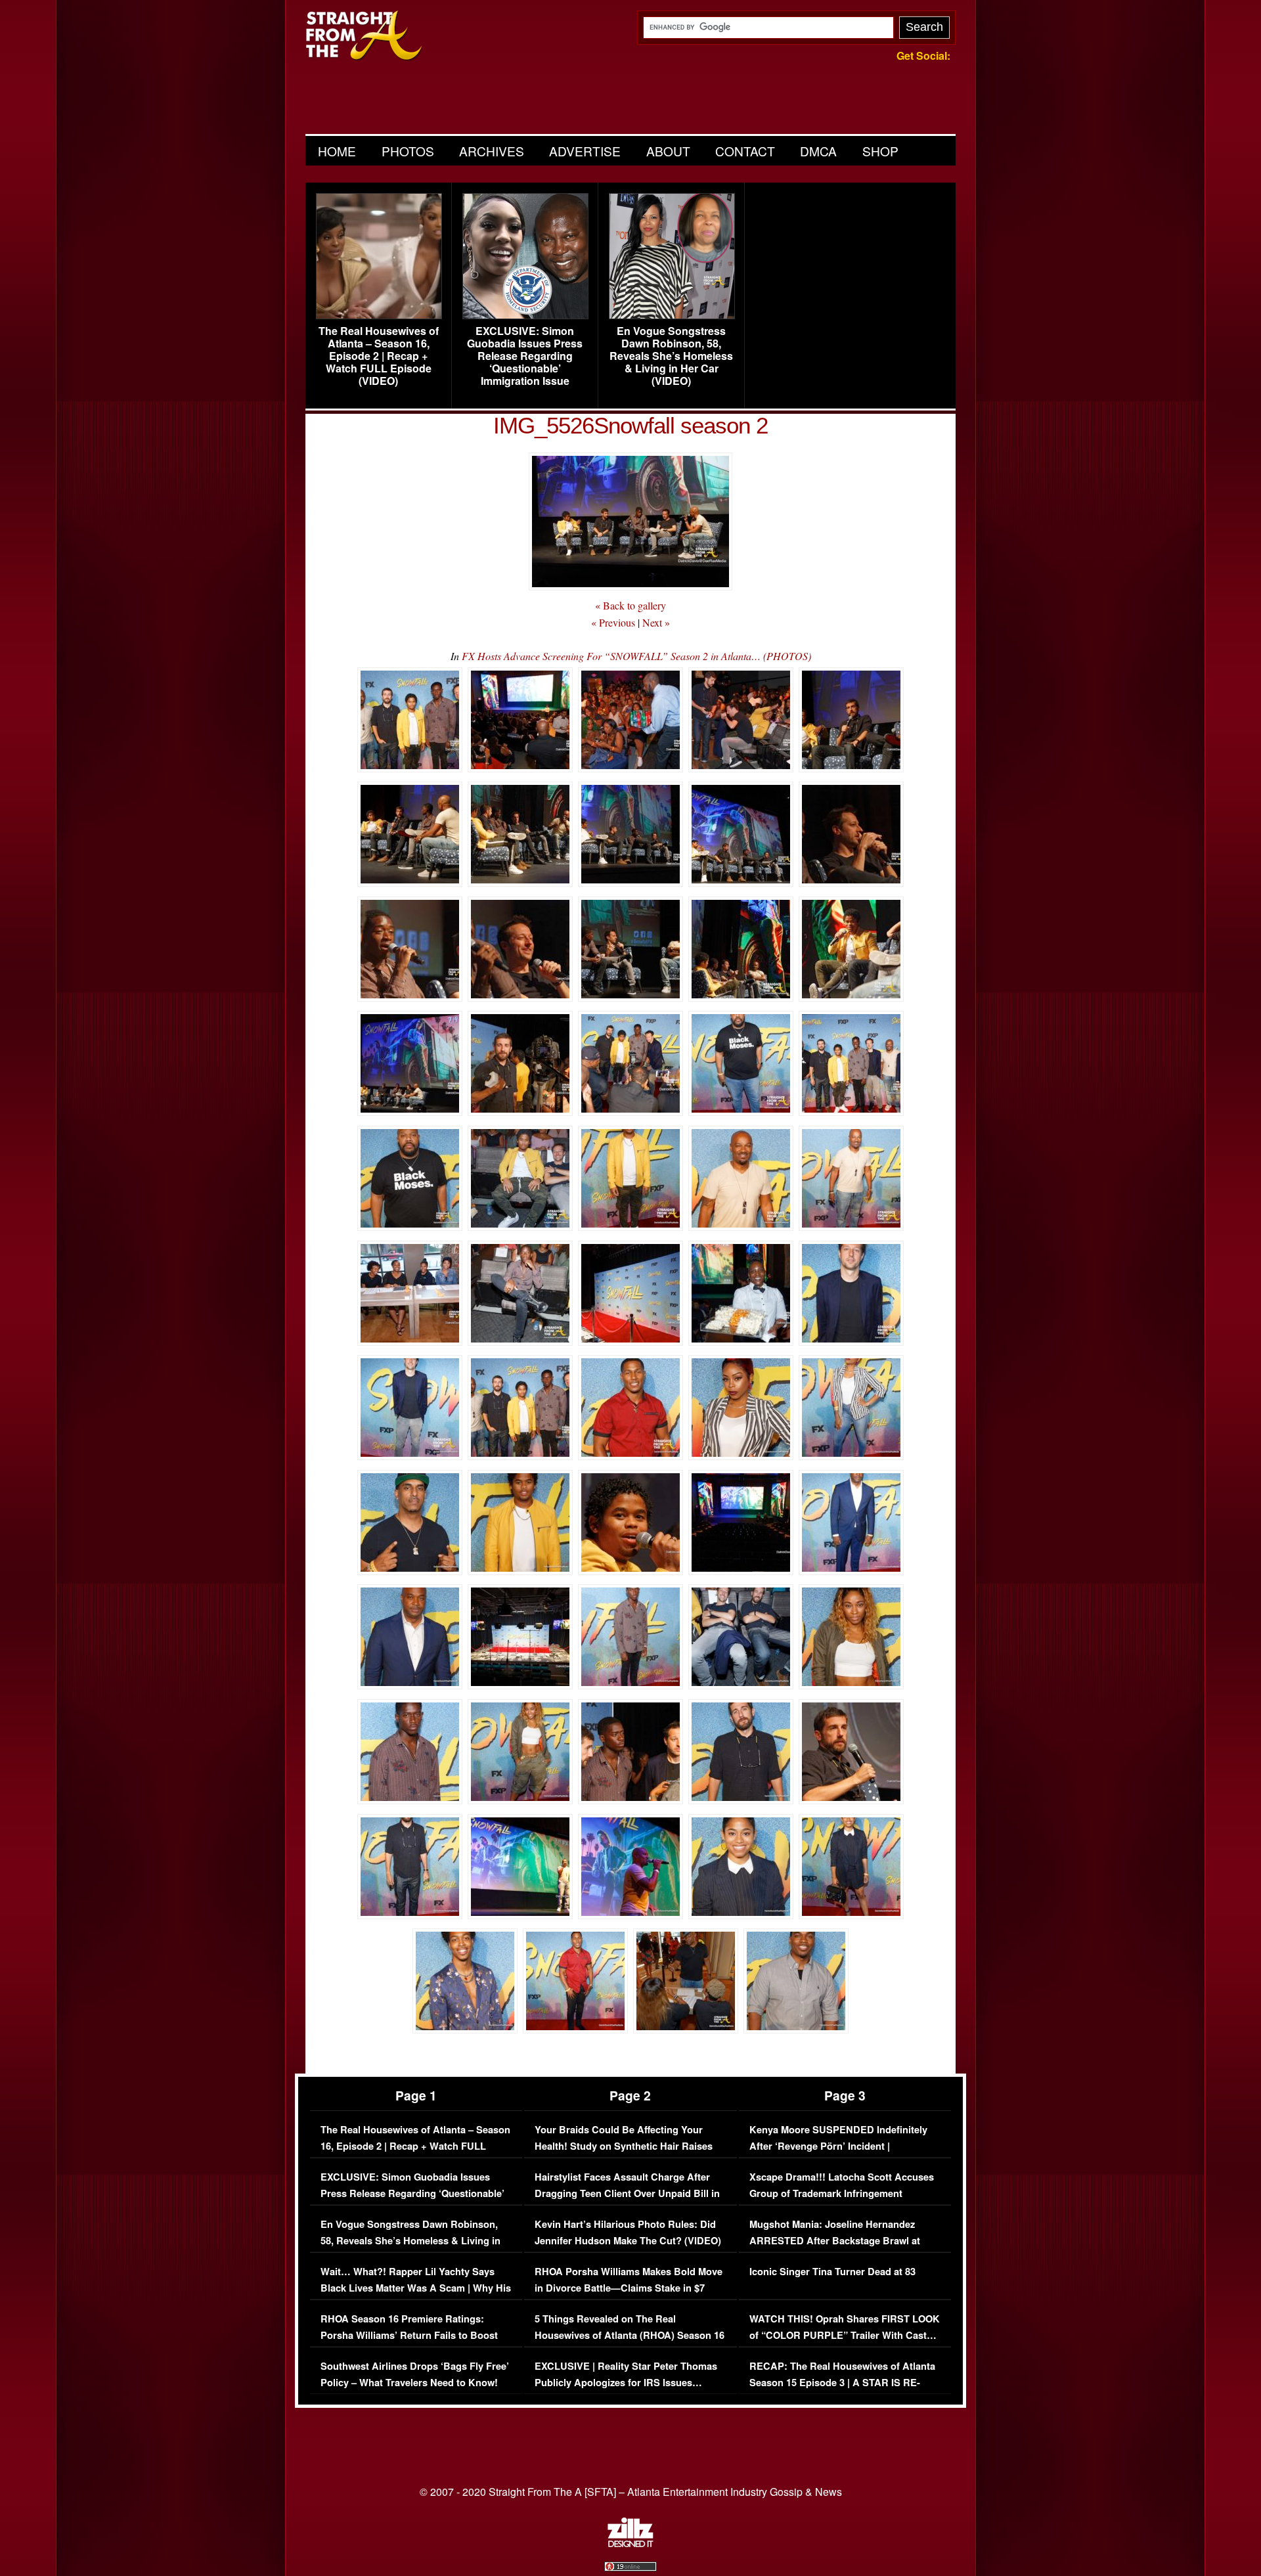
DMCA (818, 151)
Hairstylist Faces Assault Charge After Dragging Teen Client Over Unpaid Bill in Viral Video (627, 2194)
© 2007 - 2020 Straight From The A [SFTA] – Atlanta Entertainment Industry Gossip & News (631, 2492)
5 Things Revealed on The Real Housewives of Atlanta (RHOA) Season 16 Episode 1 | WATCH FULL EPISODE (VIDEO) (630, 2344)
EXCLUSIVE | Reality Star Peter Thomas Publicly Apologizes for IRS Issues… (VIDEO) (626, 2383)
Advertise (585, 151)
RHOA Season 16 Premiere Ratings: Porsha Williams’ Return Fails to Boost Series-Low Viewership (409, 2336)
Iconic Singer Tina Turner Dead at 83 (832, 2272)
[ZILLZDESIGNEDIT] (630, 2544)
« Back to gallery (630, 605)
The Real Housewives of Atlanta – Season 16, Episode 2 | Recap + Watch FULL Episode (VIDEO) (379, 356)
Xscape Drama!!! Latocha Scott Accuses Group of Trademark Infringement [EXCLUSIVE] (842, 2194)
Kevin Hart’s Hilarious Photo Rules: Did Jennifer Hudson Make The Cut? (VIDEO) (628, 2233)
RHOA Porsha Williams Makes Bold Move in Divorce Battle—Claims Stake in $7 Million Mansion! (629, 2288)
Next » (656, 622)
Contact (745, 151)
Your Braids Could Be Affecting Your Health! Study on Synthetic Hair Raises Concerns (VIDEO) (624, 2146)
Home (337, 151)
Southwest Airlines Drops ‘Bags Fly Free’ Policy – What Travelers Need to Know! (415, 2375)
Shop (880, 151)
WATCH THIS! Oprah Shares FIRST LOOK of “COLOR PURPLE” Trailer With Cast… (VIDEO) (845, 2336)
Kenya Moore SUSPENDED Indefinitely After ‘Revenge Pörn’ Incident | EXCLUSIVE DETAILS (838, 2146)
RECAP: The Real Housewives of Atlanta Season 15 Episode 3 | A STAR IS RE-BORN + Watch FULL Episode (842, 2383)
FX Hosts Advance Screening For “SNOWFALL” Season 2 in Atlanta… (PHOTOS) (636, 656)
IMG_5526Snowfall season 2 (630, 425)
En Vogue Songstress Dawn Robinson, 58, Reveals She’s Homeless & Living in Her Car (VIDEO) (671, 356)
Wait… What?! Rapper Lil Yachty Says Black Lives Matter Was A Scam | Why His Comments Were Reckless (416, 2288)
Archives (492, 151)
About (668, 151)
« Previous (613, 622)
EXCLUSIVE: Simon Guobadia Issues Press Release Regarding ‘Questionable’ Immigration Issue (525, 356)
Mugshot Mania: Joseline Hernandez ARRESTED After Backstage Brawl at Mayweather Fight (835, 2241)
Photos (408, 151)
